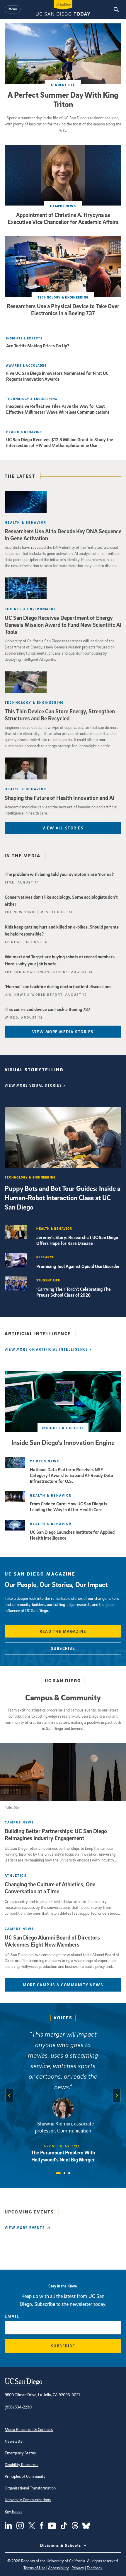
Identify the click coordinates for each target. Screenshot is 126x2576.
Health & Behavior (24, 432)
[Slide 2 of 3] (64, 2173)
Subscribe (63, 1648)
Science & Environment (30, 609)
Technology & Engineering (63, 297)
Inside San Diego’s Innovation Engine (63, 1442)
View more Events (25, 2228)
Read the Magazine (63, 1631)
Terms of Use (34, 2568)
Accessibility (58, 2568)
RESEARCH (46, 1257)
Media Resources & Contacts (29, 2429)
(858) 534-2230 (18, 2407)
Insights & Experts (24, 338)
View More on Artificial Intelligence (46, 1349)
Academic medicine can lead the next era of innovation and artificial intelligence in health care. (61, 810)
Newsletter (14, 2441)
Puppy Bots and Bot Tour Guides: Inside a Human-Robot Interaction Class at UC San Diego (63, 1198)
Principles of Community (25, 2476)
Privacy (78, 2568)
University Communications (28, 2500)
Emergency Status (20, 2453)
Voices (63, 2018)
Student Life (63, 85)
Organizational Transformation (30, 2488)
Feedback (95, 2568)
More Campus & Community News (63, 1985)
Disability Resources (22, 2464)
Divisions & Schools (61, 2545)
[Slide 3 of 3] (69, 2173)
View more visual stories (33, 1085)
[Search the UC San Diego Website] (116, 9)
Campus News (63, 206)
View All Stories (63, 828)
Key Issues (13, 2511)
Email (12, 2316)
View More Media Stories (63, 1032)
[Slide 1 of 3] (58, 2173)
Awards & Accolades (26, 365)
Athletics (16, 1875)
